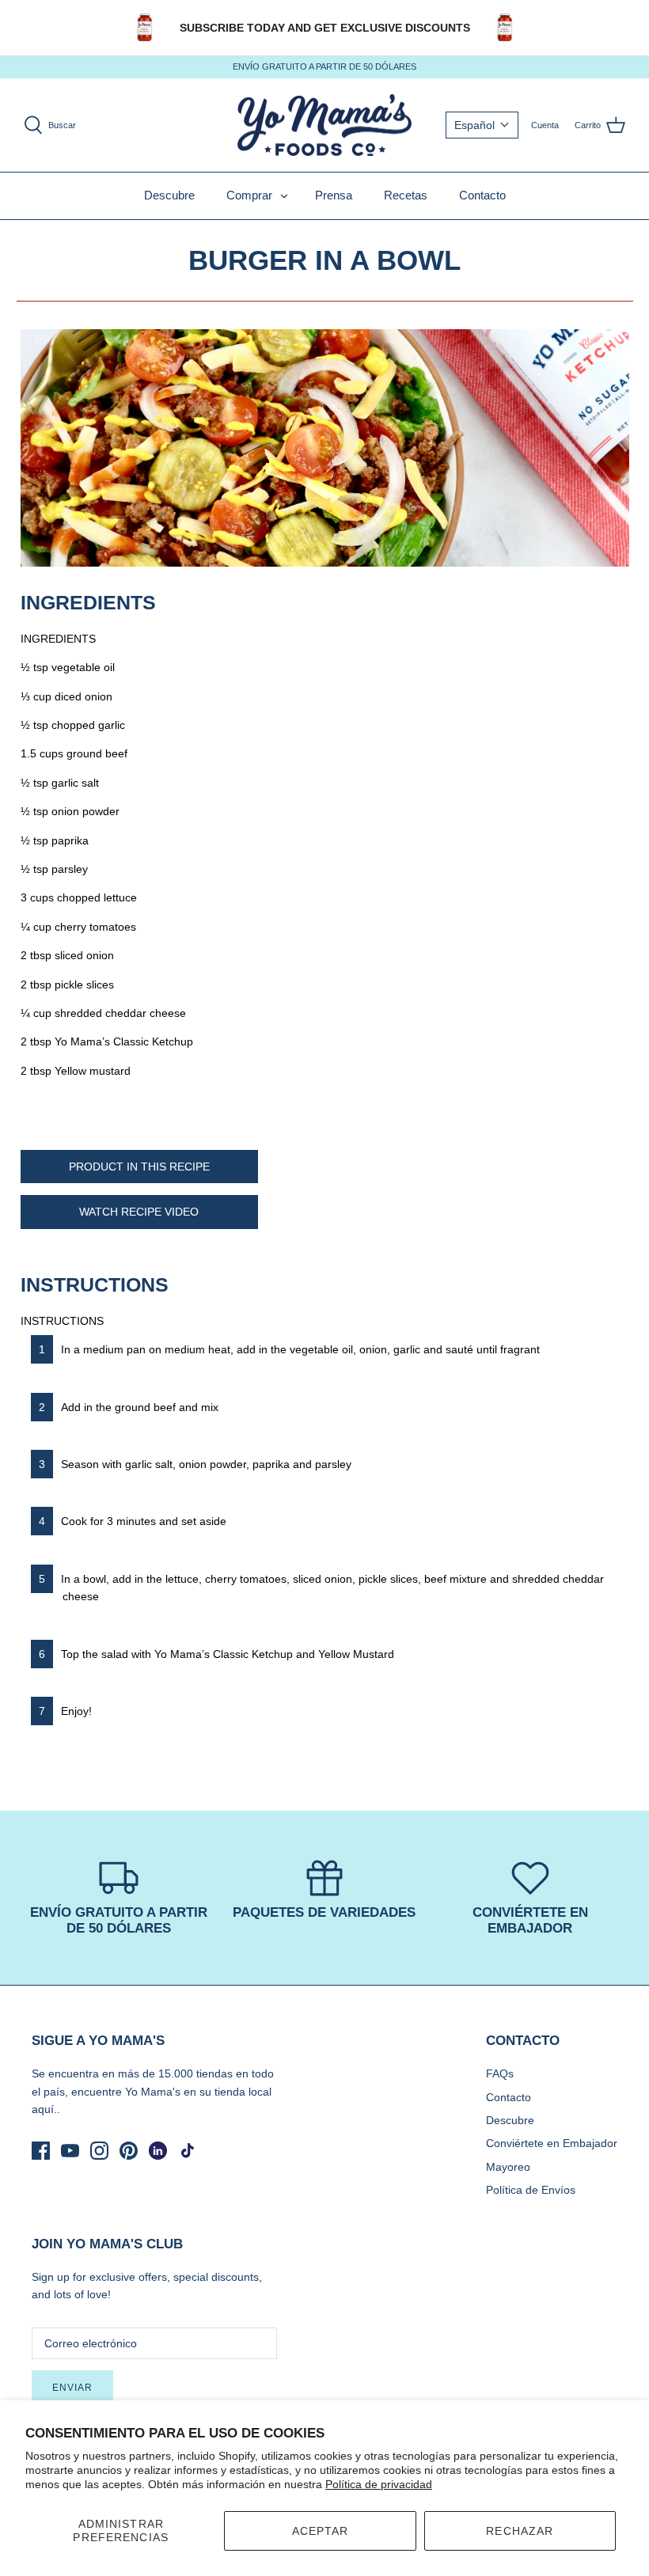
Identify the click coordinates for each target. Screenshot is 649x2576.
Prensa (334, 195)
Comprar (249, 195)
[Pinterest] (129, 2151)
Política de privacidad (379, 2484)
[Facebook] (41, 2151)
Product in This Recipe (139, 1167)
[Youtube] (70, 2151)
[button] (482, 125)
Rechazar (520, 2531)
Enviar (72, 2388)
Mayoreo (508, 2167)
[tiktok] (187, 2151)
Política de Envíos (531, 2190)
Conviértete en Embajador (552, 2143)
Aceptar (321, 2531)
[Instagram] (99, 2151)
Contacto (482, 195)
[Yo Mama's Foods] (324, 125)
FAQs (500, 2073)
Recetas (406, 195)
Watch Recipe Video (139, 1212)
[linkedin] (158, 2151)
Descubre (169, 195)
